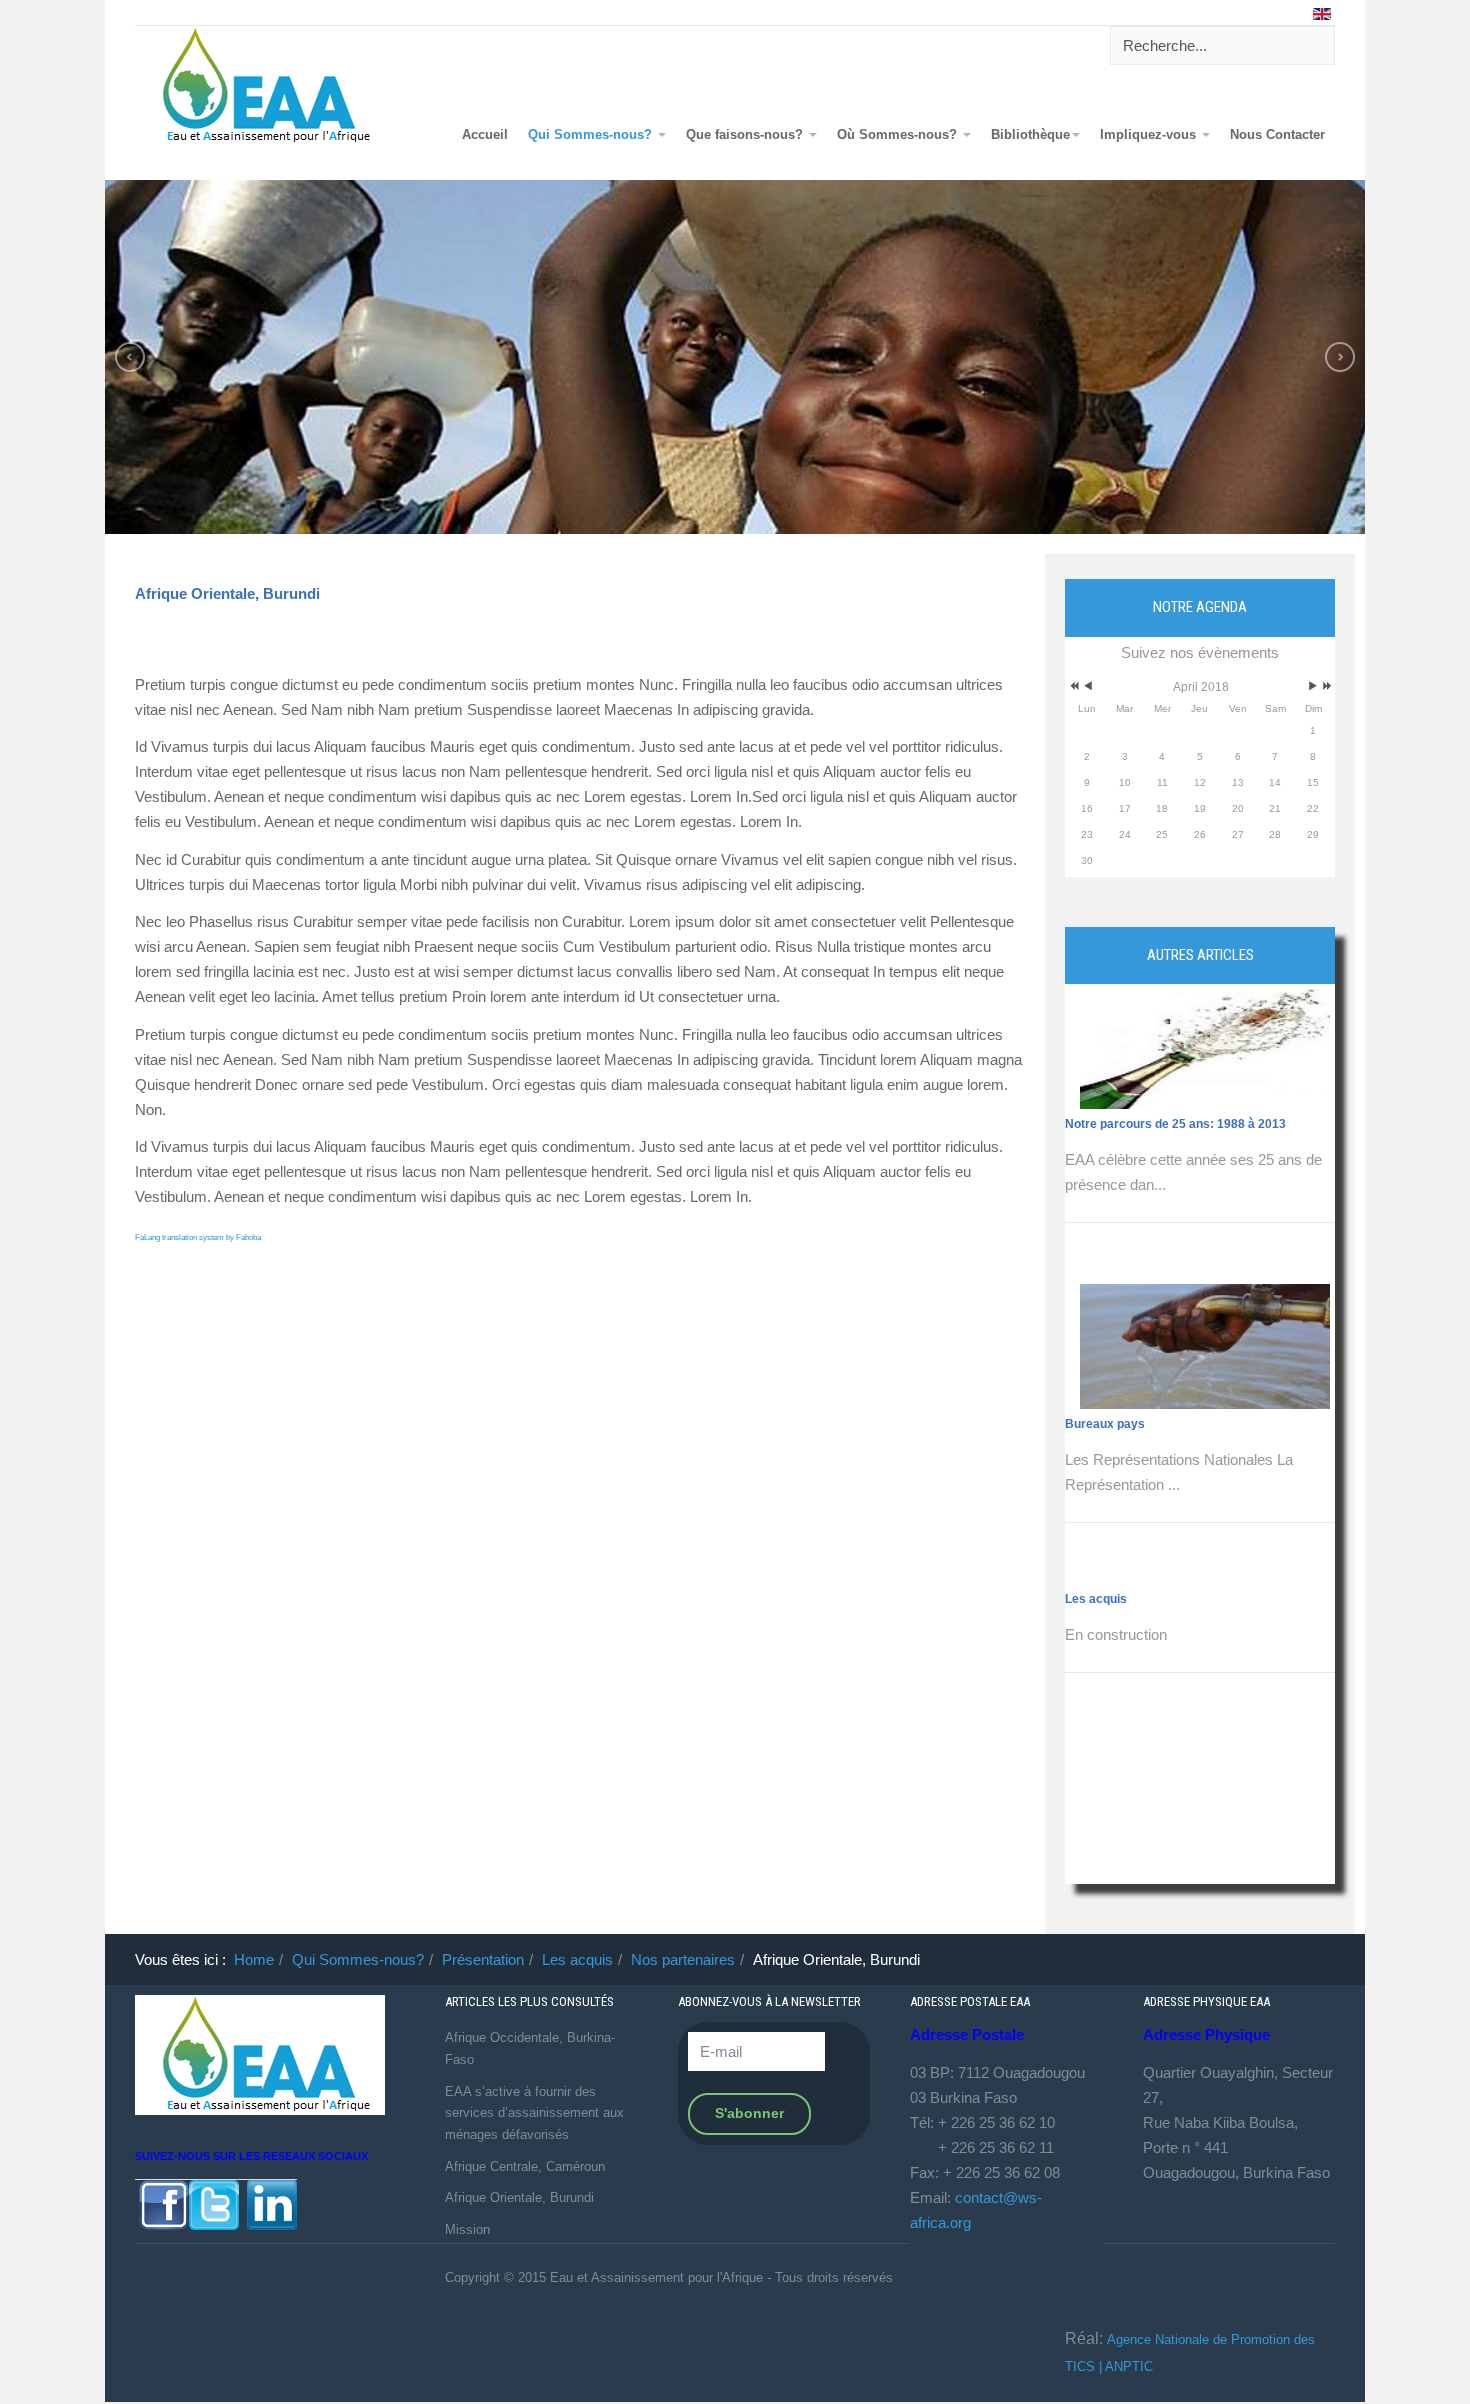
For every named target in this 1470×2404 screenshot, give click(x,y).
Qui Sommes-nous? (592, 135)
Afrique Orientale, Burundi (227, 593)
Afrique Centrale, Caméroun (525, 2166)
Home (254, 1959)
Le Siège (1089, 1724)
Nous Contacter (1277, 135)
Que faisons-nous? (746, 135)
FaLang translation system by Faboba (198, 1237)
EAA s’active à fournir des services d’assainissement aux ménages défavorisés (534, 2113)
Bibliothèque (1030, 135)
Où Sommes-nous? (899, 135)
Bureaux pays (1105, 1124)
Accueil (485, 135)
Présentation (483, 1959)
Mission (467, 2229)
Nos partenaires (683, 1959)
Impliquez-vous (1150, 135)
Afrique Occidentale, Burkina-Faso (530, 2048)
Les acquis (1096, 1299)
